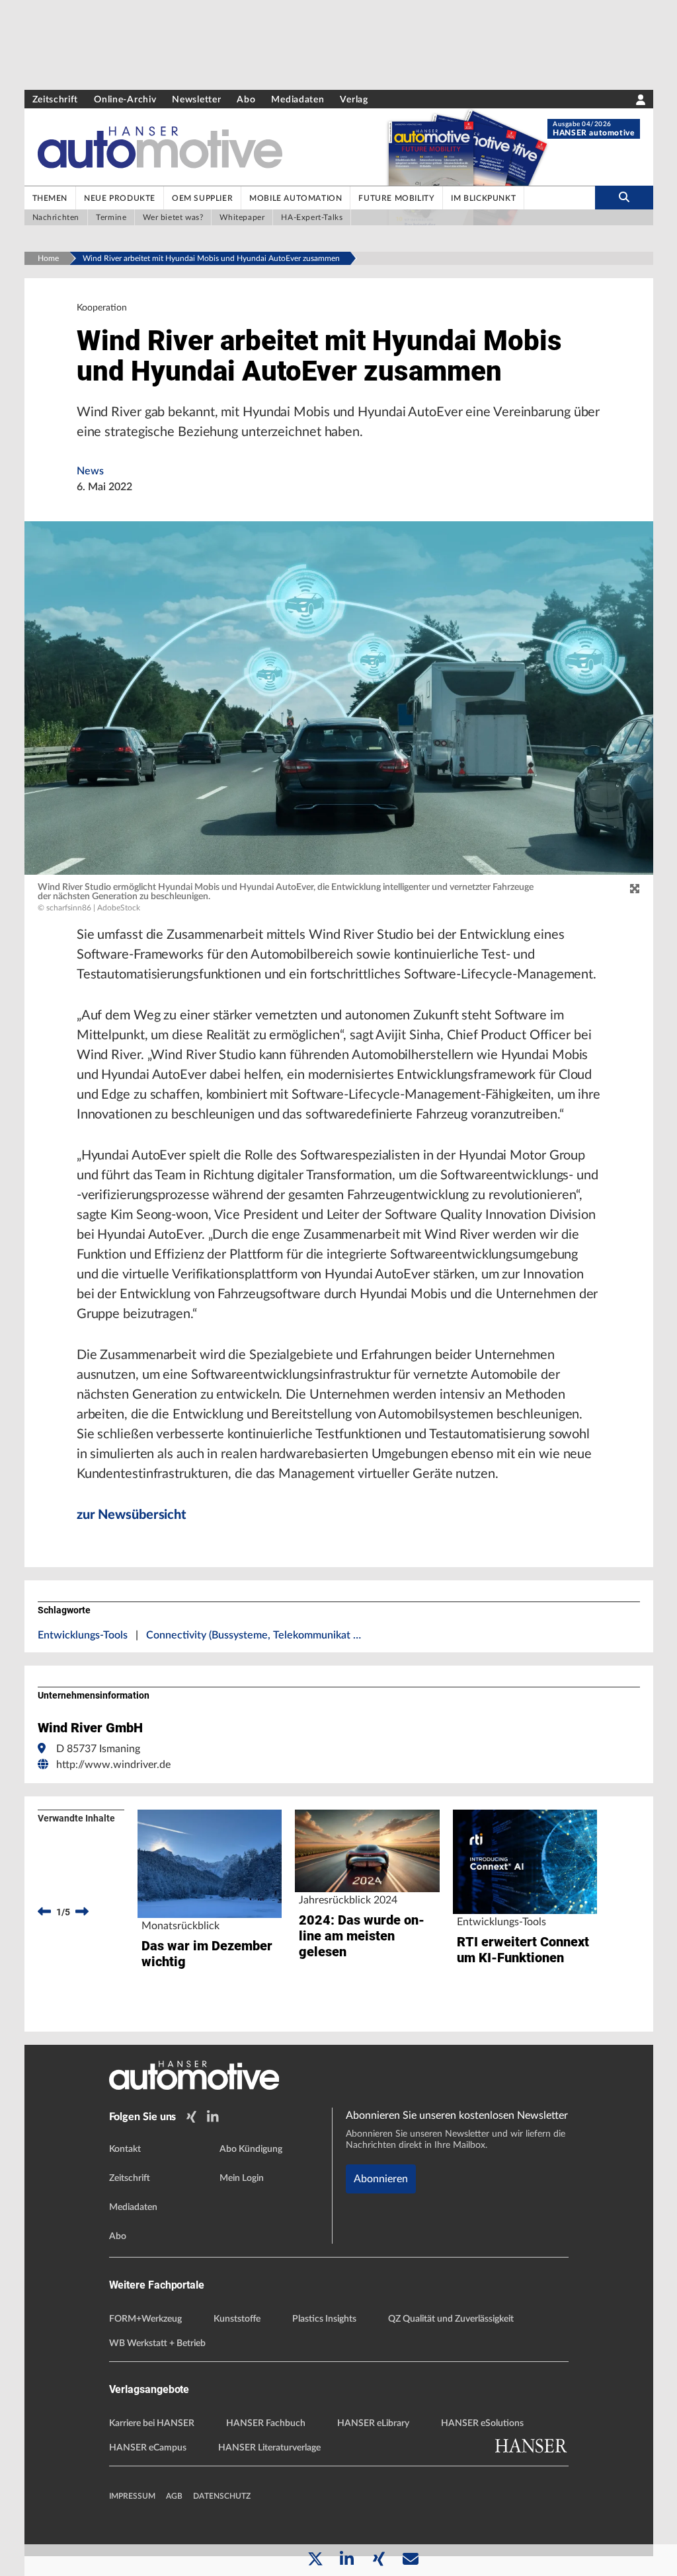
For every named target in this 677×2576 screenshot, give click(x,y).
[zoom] (635, 889)
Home (48, 258)
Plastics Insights (324, 2319)
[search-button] (624, 198)
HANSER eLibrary (373, 2423)
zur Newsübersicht (132, 1515)
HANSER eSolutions (482, 2423)
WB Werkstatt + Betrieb (157, 2343)
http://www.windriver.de (113, 1765)
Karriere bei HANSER (152, 2423)
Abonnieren (381, 2179)
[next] (82, 1912)
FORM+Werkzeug (145, 2319)
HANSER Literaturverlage (269, 2448)
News (90, 471)
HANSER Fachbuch (266, 2423)
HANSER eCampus (148, 2448)
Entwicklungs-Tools (83, 1635)
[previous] (44, 1912)
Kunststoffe (237, 2319)
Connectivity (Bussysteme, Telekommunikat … (254, 1635)
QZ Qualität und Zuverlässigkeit (451, 2319)
